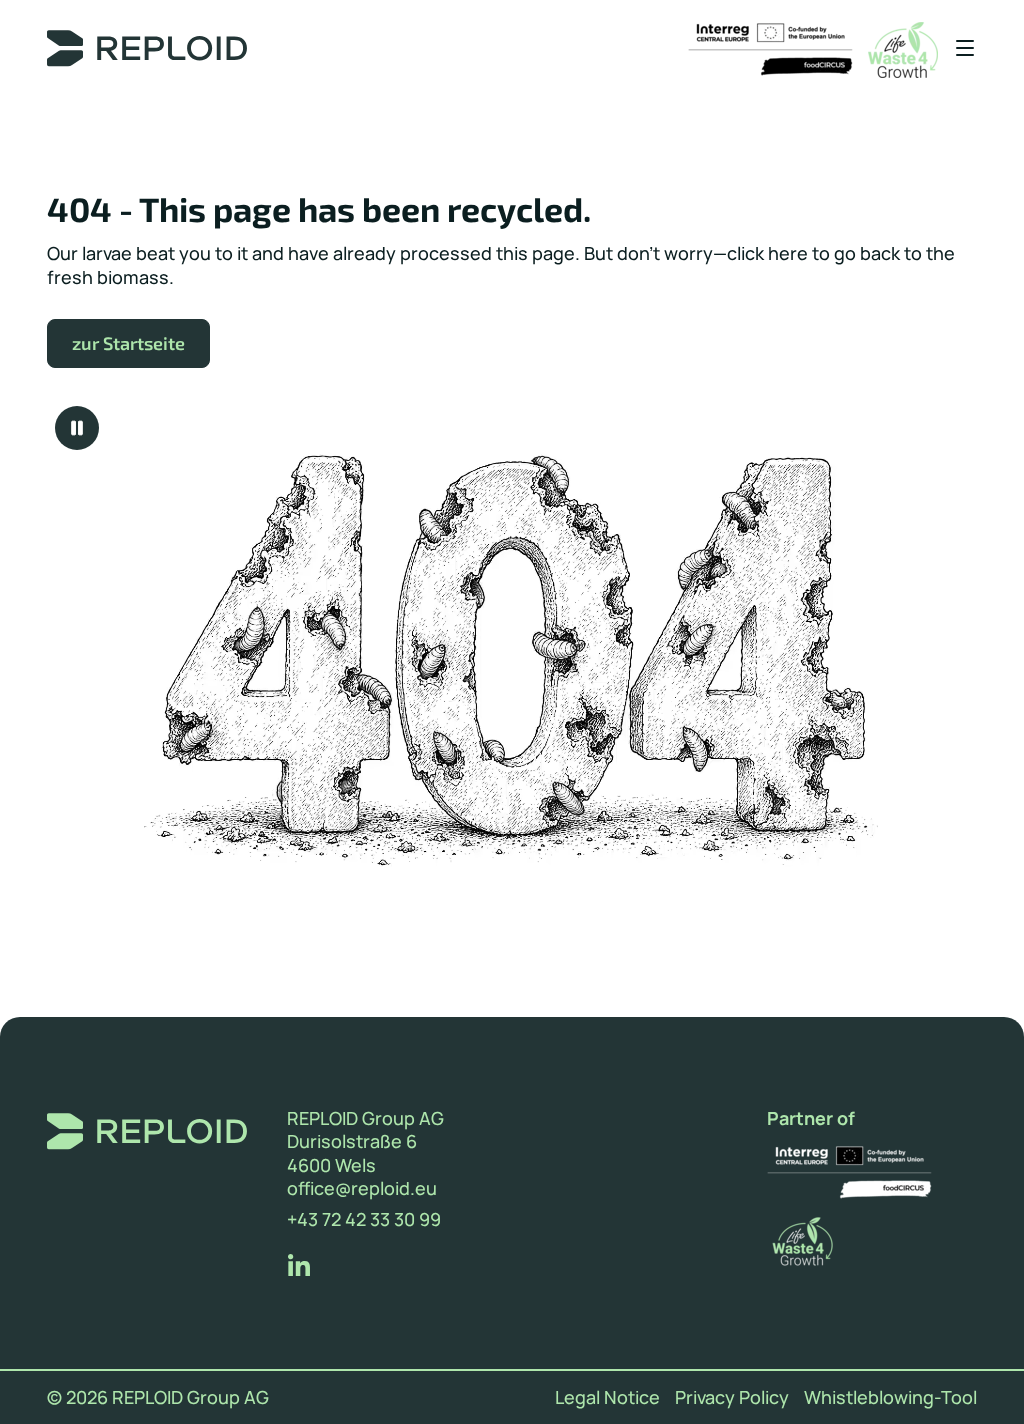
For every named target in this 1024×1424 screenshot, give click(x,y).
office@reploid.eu (362, 1188)
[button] (957, 49)
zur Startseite (128, 343)
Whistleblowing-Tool (890, 1397)
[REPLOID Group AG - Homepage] (155, 50)
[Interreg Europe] (770, 50)
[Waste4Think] (903, 50)
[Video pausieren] (77, 428)
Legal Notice (607, 1397)
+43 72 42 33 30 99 (364, 1219)
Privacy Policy (732, 1397)
